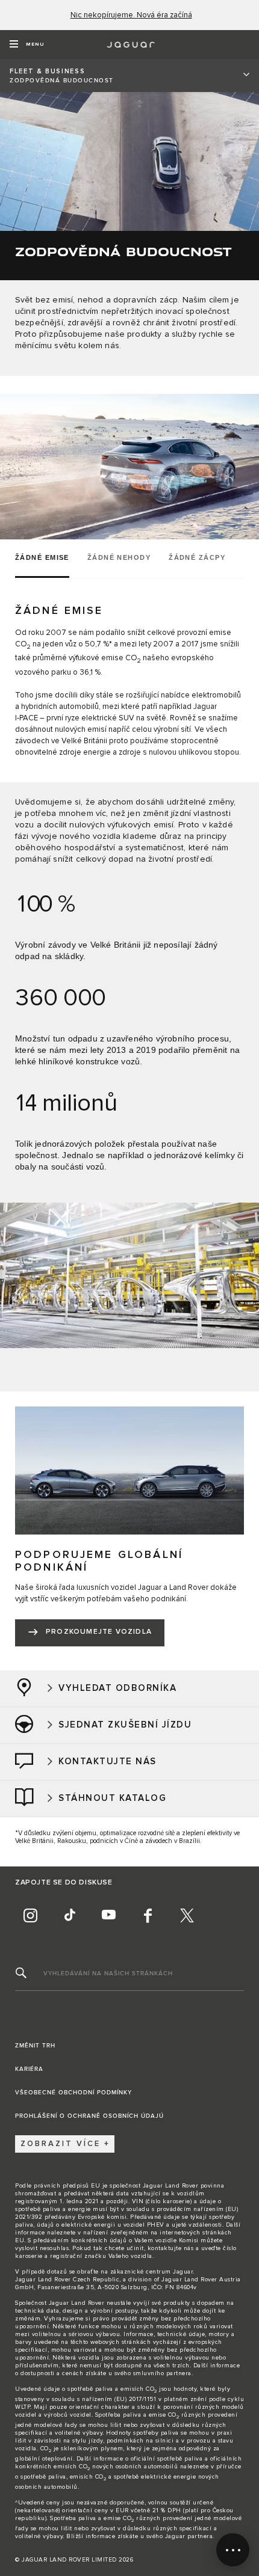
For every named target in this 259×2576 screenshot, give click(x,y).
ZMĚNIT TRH (35, 2046)
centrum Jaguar (169, 2272)
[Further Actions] (233, 2550)
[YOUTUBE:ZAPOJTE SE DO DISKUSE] (108, 1916)
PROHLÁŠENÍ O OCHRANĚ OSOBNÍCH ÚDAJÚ (89, 2116)
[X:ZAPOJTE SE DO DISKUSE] (187, 1916)
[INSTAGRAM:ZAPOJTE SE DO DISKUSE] (30, 1916)
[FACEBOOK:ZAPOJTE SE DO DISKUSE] (148, 1916)
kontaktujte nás (171, 2248)
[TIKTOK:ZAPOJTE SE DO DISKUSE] (69, 1916)
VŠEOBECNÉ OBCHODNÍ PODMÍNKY (73, 2093)
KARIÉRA (29, 2069)
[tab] (47, 559)
